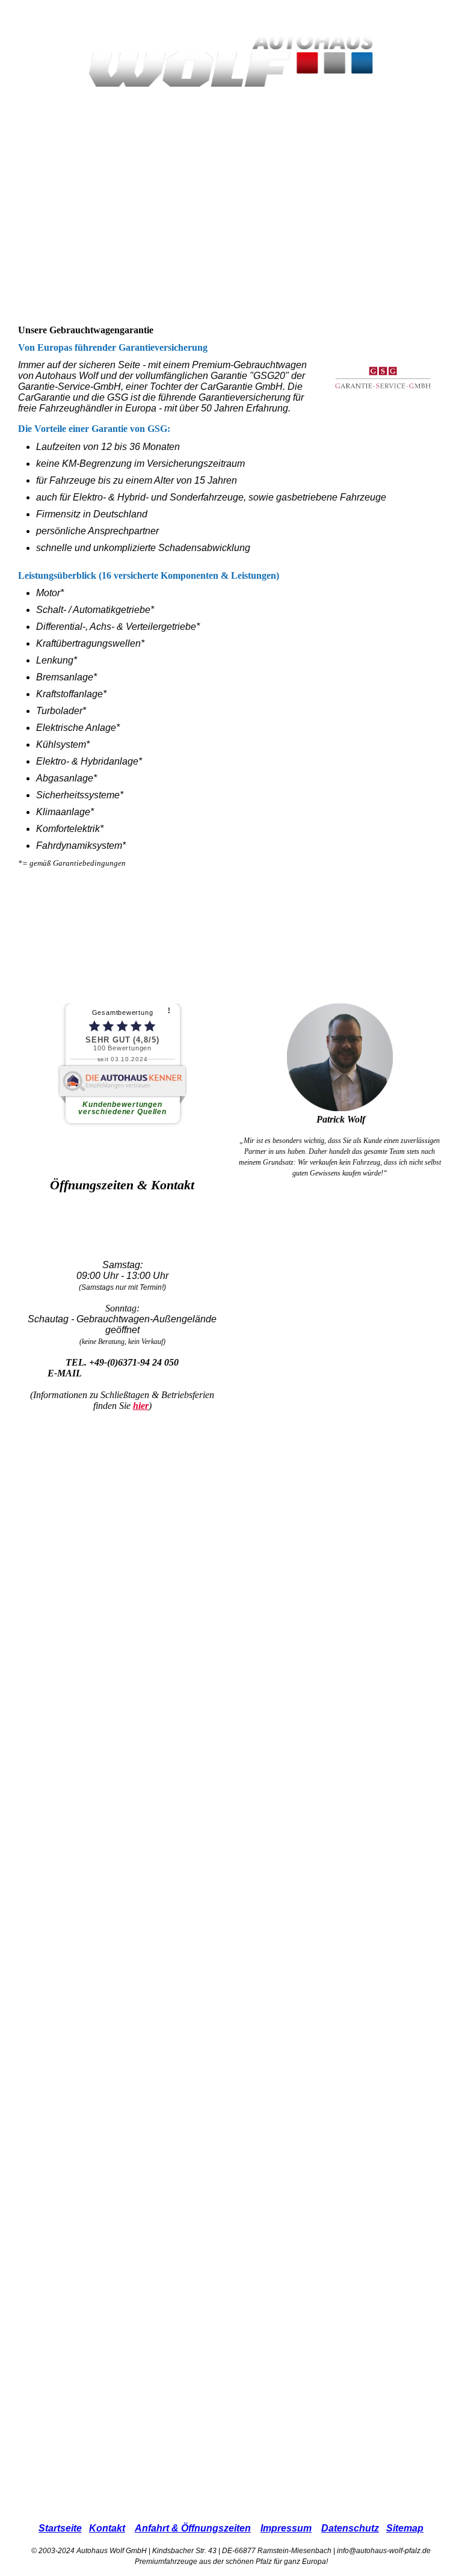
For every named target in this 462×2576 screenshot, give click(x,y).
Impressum (286, 2528)
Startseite (60, 2528)
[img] (231, 60)
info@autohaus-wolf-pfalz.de (141, 1373)
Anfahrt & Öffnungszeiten (193, 2528)
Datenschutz (350, 2528)
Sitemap (405, 2528)
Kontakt (107, 2528)
